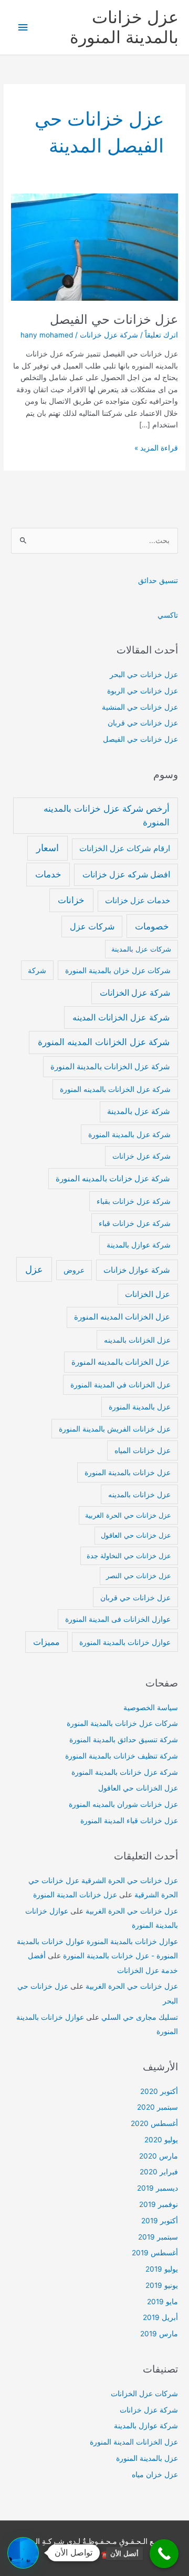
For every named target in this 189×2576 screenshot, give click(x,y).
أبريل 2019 (160, 2317)
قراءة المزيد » (156, 449)
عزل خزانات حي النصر (139, 1576)
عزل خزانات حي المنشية (140, 707)
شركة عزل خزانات (109, 335)
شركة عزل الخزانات (135, 993)
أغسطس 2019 (155, 2253)
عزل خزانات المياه (143, 1450)
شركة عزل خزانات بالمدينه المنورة (113, 1178)
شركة (37, 970)
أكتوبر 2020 (159, 2091)
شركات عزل (92, 927)
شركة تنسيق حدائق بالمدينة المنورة (124, 1740)
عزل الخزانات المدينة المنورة (134, 2442)
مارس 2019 (159, 2334)
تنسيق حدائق (158, 580)
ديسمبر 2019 (157, 2188)
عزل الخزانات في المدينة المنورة (120, 1384)
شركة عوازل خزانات (137, 1270)
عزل (34, 1269)
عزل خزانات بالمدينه (139, 1494)
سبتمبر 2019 (158, 2237)
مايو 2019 (162, 2302)
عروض (74, 1270)
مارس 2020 (159, 2156)
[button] (23, 2553)
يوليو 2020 (161, 2140)
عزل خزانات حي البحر (144, 674)
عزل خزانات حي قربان (143, 723)
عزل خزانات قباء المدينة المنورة (129, 1821)
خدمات (48, 874)
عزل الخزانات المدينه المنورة (122, 1317)
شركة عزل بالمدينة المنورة (129, 1134)
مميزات (46, 1642)
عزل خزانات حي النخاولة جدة (129, 1556)
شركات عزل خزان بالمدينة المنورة (118, 970)
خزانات (71, 900)
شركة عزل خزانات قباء (135, 1223)
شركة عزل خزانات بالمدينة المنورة (125, 1772)
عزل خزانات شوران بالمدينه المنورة (123, 1804)
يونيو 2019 (162, 2285)
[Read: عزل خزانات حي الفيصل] (94, 247)
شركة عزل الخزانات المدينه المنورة (104, 1042)
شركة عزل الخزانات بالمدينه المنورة (115, 1089)
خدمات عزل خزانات (138, 900)
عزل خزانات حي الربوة (143, 691)
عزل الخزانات (148, 1294)
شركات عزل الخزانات (144, 2394)
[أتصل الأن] (164, 2554)
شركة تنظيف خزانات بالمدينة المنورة (122, 1756)
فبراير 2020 (159, 2172)
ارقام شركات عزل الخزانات (125, 848)
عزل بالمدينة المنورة (140, 1407)
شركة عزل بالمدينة (139, 1111)
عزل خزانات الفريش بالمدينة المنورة (115, 1429)
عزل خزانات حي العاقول (136, 1535)
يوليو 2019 (162, 2269)
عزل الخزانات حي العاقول (138, 1788)
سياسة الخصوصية (151, 1708)
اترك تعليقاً (161, 335)
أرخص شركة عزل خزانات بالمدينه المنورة (107, 815)
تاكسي (168, 615)
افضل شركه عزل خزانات (126, 875)
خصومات (152, 926)
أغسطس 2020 (154, 2123)
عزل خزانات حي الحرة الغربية (128, 1515)
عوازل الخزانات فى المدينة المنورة (118, 1619)
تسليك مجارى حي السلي (140, 2017)
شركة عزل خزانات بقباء (134, 1201)
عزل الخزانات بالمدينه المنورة (121, 1362)
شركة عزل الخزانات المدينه (121, 1017)
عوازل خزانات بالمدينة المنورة (125, 1642)
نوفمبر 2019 (159, 2204)
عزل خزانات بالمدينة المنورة (124, 27)
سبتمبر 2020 (157, 2107)
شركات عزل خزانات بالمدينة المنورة (122, 1723)
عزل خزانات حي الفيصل (114, 319)
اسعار (48, 848)
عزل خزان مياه (155, 2475)
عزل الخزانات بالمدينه (137, 1340)
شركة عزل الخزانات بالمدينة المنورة (110, 1066)
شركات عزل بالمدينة (141, 949)
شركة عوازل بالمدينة (139, 1245)
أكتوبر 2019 (160, 2221)
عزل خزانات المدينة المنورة (75, 1895)
